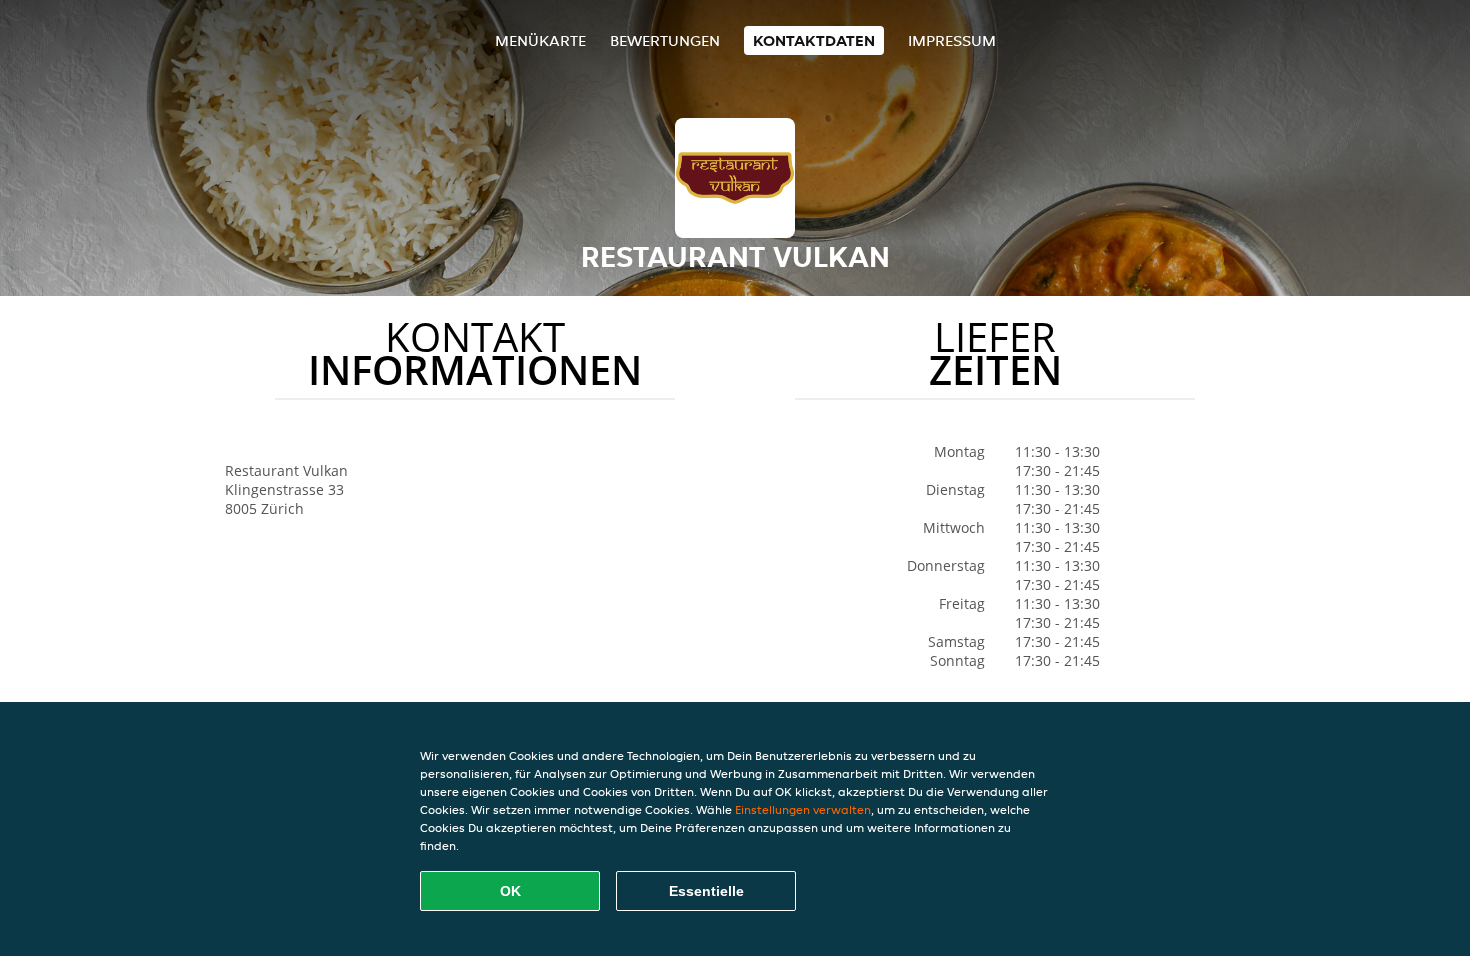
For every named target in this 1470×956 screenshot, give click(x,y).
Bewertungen (665, 40)
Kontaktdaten (814, 40)
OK (510, 891)
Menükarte (540, 40)
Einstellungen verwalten (803, 809)
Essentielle (706, 891)
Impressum (952, 40)
